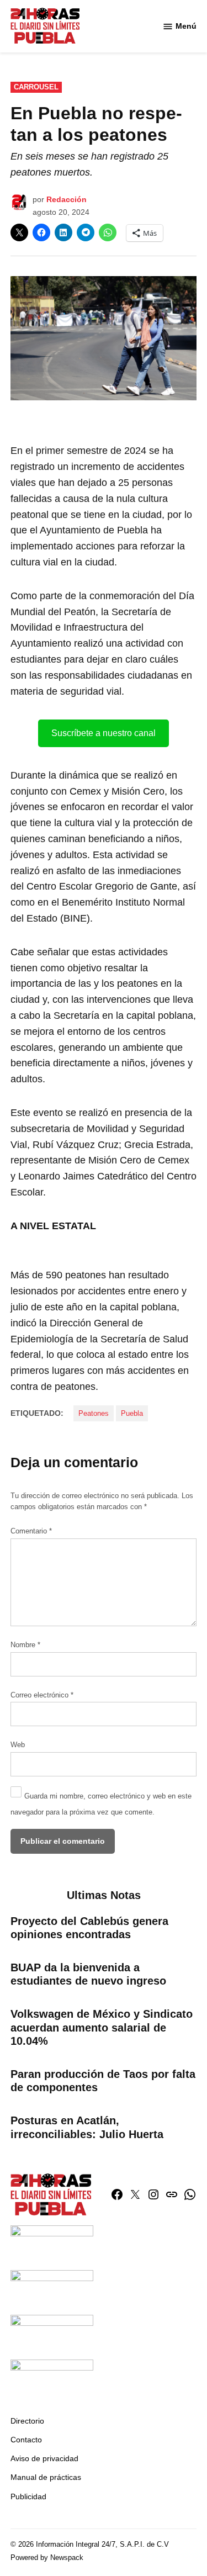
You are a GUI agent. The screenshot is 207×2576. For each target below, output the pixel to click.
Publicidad (28, 2496)
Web (18, 1745)
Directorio (27, 2421)
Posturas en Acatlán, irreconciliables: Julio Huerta (87, 2127)
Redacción (67, 199)
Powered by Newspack (47, 2558)
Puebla (132, 1414)
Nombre (25, 1645)
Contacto (26, 2440)
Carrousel (36, 87)
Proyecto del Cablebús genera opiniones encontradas (89, 1928)
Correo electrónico (42, 1695)
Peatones (94, 1414)
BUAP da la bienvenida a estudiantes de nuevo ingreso (88, 1974)
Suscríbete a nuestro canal (104, 733)
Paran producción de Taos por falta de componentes (103, 2081)
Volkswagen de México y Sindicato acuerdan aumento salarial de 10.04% (102, 2027)
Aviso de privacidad (44, 2458)
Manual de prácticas (46, 2477)
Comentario (31, 1531)
